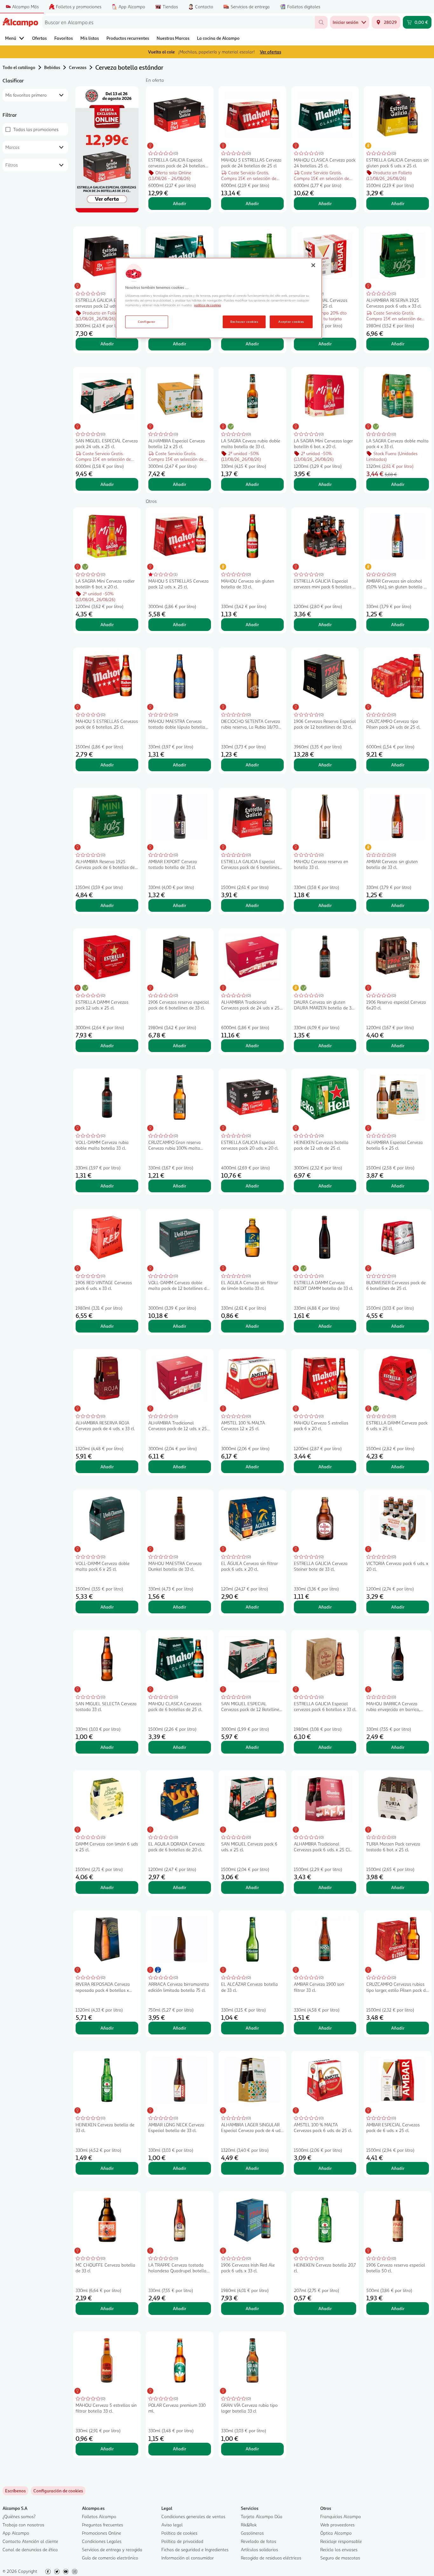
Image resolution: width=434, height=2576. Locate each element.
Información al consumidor (188, 2558)
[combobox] (178, 22)
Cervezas (78, 67)
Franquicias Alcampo (341, 2516)
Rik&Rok (249, 2525)
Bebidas (52, 67)
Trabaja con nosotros (23, 2525)
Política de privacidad (182, 2541)
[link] (58, 2491)
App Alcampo (16, 2533)
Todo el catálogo (19, 67)
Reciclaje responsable (341, 2541)
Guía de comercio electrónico (110, 2558)
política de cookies (207, 305)
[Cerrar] (313, 265)
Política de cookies (179, 2533)
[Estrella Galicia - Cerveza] (107, 149)
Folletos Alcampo (99, 2516)
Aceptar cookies (291, 322)
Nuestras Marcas (173, 38)
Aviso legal (172, 2525)
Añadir (180, 203)
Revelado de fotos (258, 2541)
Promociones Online (102, 2533)
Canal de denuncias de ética (30, 2549)
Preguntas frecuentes (102, 2525)
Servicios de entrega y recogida (112, 2549)
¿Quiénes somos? (19, 2516)
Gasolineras (252, 2533)
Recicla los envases (339, 2549)
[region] (219, 298)
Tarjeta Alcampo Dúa (262, 2516)
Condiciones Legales (102, 2541)
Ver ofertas (271, 52)
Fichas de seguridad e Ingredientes (195, 2549)
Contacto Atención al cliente (30, 2541)
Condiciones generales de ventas (193, 2516)
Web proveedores (337, 2525)
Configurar (147, 322)
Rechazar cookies (244, 322)
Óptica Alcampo (336, 2533)
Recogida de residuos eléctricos (271, 2558)
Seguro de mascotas (340, 2558)
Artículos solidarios (259, 2549)
